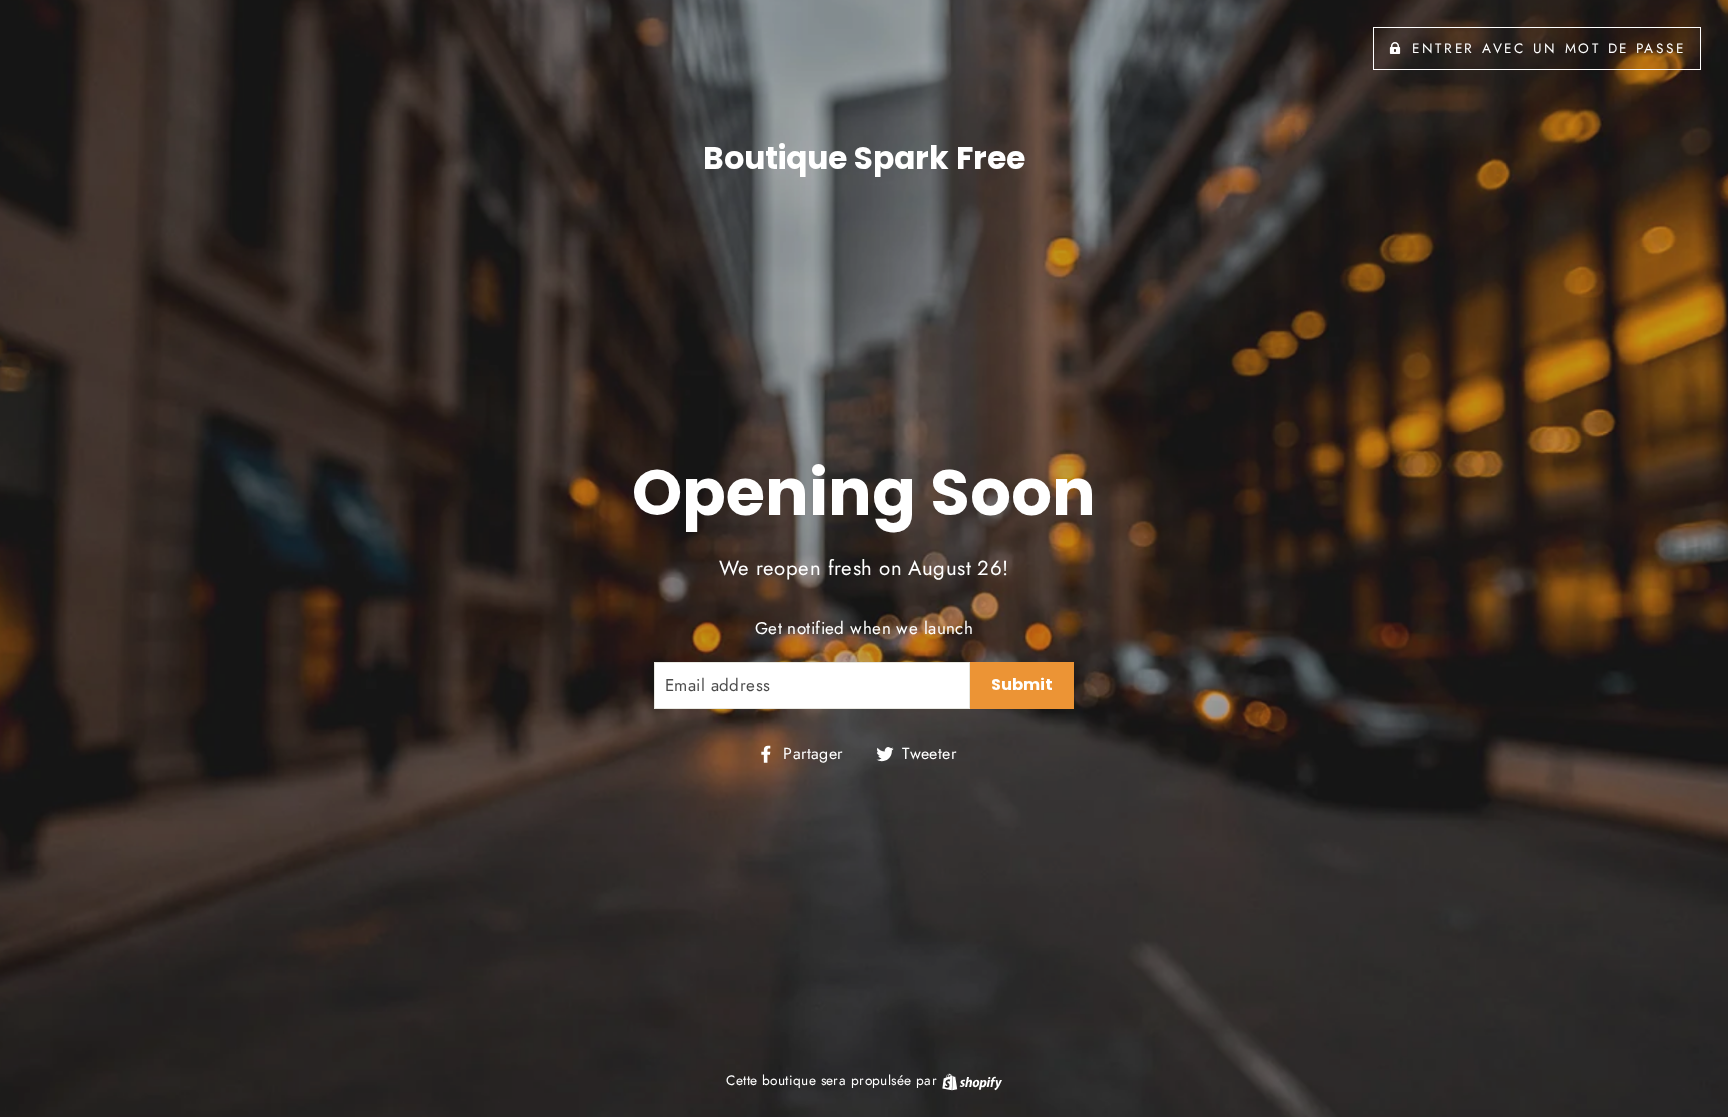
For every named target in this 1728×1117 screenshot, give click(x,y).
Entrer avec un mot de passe (1548, 48)
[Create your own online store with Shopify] (972, 1080)
